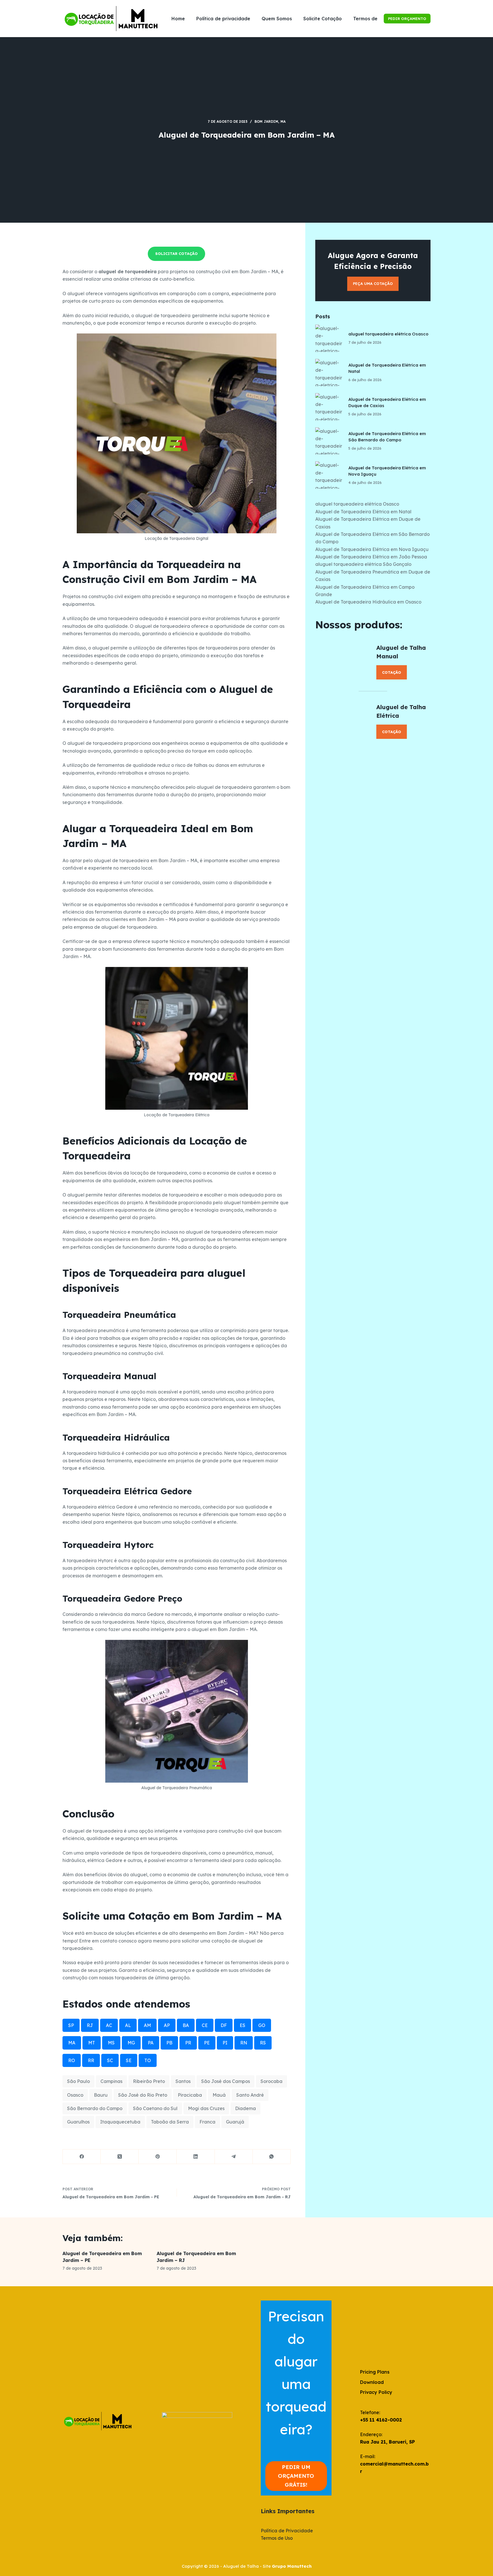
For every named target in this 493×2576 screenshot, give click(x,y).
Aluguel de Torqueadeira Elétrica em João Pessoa (371, 557)
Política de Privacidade (287, 2531)
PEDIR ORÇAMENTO (407, 19)
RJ (90, 2025)
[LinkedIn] (196, 2157)
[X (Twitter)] (120, 2157)
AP (167, 2025)
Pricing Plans (375, 2372)
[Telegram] (234, 2157)
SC (110, 2060)
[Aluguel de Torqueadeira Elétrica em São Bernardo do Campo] (329, 441)
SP (71, 2025)
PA (151, 2043)
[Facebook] (82, 2157)
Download (372, 2382)
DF (224, 2025)
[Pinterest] (158, 2157)
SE (129, 2060)
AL (128, 2025)
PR (188, 2043)
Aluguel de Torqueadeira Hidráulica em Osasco (368, 602)
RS (263, 2043)
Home (178, 19)
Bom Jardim (266, 121)
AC (109, 2025)
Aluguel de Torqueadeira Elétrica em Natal (363, 512)
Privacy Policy (376, 2392)
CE (205, 2025)
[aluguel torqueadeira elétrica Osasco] (329, 338)
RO (72, 2060)
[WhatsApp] (272, 2157)
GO (262, 2025)
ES (243, 2025)
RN (244, 2043)
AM (147, 2025)
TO (148, 2060)
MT (92, 2043)
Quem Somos (277, 19)
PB (169, 2043)
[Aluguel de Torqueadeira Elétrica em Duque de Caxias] (329, 407)
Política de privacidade (223, 19)
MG (131, 2043)
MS (111, 2043)
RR (91, 2060)
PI (225, 2043)
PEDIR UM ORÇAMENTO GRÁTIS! (296, 2476)
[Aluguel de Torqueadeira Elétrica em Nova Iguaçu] (329, 475)
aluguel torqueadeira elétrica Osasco (388, 334)
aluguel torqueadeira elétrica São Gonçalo (363, 564)
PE (207, 2043)
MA (283, 121)
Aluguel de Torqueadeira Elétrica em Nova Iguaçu (372, 549)
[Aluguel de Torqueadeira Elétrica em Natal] (329, 373)
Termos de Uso (370, 19)
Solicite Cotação (323, 19)
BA (186, 2025)
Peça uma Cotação (373, 283)
